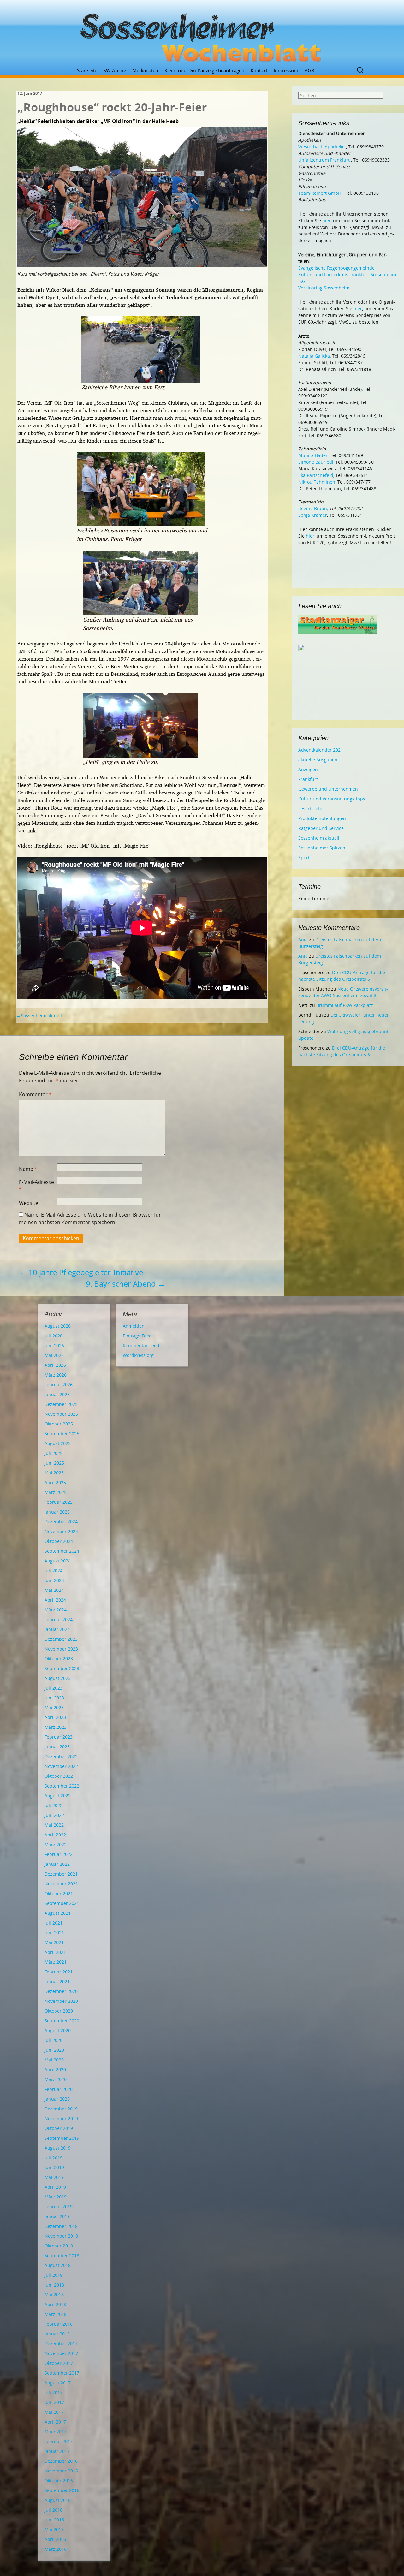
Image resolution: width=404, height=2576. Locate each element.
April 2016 (55, 2539)
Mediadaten (145, 70)
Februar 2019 (59, 2207)
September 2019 (62, 2138)
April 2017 (55, 2422)
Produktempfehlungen (322, 818)
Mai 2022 (54, 1825)
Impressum (286, 70)
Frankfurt (308, 779)
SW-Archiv (115, 70)
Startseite (87, 70)
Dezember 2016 (61, 2461)
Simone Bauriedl (316, 462)
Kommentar (35, 1094)
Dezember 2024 (61, 1522)
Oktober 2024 (59, 1541)
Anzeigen (308, 769)
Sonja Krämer (313, 515)
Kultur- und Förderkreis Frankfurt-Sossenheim (347, 274)
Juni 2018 (54, 2285)
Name (28, 1169)
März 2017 (56, 2432)
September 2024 (62, 1551)
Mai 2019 (54, 2177)
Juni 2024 (54, 1580)
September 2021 (62, 1903)
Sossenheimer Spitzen (322, 848)
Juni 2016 (54, 2520)
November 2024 (61, 1531)
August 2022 (58, 1796)
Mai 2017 (54, 2412)
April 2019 (55, 2187)
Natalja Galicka (314, 356)
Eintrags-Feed (137, 1336)
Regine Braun (313, 508)
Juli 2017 (53, 2392)
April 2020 (55, 2070)
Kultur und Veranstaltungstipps (332, 799)
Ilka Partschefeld (316, 475)
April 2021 (55, 1952)
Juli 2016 (53, 2510)
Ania (303, 940)
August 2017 (58, 2383)
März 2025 (56, 1492)
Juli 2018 (53, 2275)
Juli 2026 (53, 1336)
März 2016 (56, 2549)
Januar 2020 (57, 2099)
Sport (304, 857)
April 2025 (55, 1482)
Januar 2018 (57, 2334)
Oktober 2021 (59, 1893)
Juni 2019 (54, 2167)
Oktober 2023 (59, 1659)
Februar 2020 (59, 2089)
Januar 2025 (57, 1512)
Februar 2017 (59, 2441)
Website (29, 1203)
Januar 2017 (57, 2451)
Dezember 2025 (61, 1404)
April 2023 (55, 1717)
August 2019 (58, 2148)
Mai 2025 (54, 1473)
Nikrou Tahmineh (317, 482)
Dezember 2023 (61, 1639)
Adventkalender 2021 (321, 750)
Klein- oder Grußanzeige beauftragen (204, 70)
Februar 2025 (59, 1502)
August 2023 (58, 1678)
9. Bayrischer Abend (126, 1284)
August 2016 (58, 2500)
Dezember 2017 (61, 2344)
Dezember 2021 (61, 1874)
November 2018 (61, 2236)
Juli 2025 (53, 1453)
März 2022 (56, 1844)
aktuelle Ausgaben (318, 760)
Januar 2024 (57, 1629)
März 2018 (56, 2314)
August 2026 (58, 1326)
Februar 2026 (59, 1385)
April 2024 (55, 1600)
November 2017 (61, 2353)
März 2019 (56, 2197)
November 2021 (61, 1884)
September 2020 (62, 2021)
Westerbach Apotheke (321, 147)
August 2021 (58, 1913)
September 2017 (62, 2373)
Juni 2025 (54, 1463)
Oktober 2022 (59, 1776)
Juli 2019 (53, 2158)
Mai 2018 (54, 2295)
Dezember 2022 (61, 1756)
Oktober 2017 (59, 2363)
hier (327, 220)
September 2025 (62, 1434)
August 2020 (58, 2030)
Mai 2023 (54, 1707)
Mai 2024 (54, 1590)
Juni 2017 (54, 2402)
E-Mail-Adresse (36, 1186)
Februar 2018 (59, 2324)
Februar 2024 (59, 1619)
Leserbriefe (310, 809)
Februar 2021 (59, 1972)
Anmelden (134, 1326)
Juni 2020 (54, 2050)
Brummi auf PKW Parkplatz (345, 1005)
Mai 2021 (54, 1942)
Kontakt (259, 70)
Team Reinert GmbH (320, 193)
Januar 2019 (57, 2216)
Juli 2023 (53, 1688)
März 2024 (56, 1610)
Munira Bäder (313, 455)
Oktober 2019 (59, 2128)
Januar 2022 (57, 1864)
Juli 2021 (53, 1923)
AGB (309, 70)
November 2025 (61, 1414)
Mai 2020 (54, 2060)
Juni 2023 (54, 1698)
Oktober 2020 (59, 2011)
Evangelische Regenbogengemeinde (336, 268)
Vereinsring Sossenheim (324, 288)
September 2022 (62, 1786)
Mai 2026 (54, 1355)
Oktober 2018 (59, 2246)
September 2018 (62, 2255)
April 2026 (55, 1365)
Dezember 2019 (61, 2109)
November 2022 (61, 1766)
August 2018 (58, 2265)
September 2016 (62, 2490)
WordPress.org (138, 1355)
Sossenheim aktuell (41, 1016)
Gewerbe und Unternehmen (328, 789)
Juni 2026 (54, 1345)
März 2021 (56, 1962)
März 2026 (56, 1375)
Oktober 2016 (59, 2481)
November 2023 (61, 1649)
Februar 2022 (59, 1854)
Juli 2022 (53, 1805)
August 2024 (58, 1561)
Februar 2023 (59, 1737)
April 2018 (55, 2304)
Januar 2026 (57, 1394)
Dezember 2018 (61, 2226)
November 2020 (61, 2001)
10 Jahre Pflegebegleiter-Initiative (81, 1272)
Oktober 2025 (59, 1424)
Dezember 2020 (61, 1991)
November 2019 (61, 2118)
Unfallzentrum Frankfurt (324, 160)
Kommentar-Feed (141, 1345)
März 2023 (56, 1727)
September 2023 (62, 1668)
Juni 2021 (54, 1933)
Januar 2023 (57, 1747)
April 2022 (55, 1835)
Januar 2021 (57, 1981)
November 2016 (61, 2471)
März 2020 (56, 2079)
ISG (302, 281)
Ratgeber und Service (321, 828)
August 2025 (58, 1443)
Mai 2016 (54, 2529)
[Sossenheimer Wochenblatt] (202, 35)
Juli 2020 (53, 2040)
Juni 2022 (54, 1815)
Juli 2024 (53, 1571)
